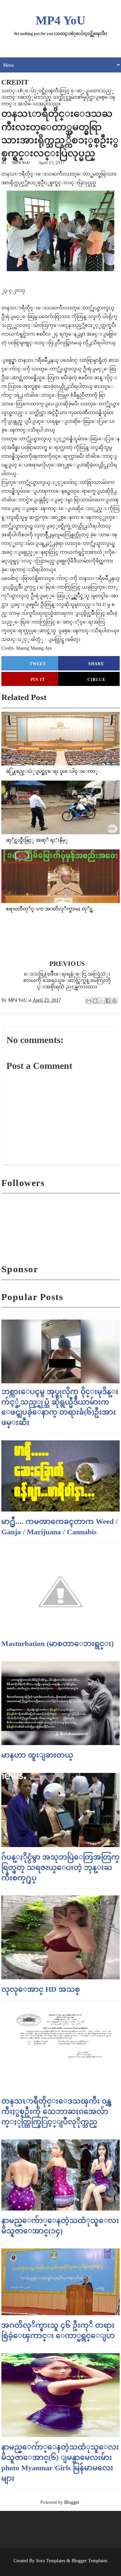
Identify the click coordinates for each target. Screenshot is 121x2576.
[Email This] (89, 1001)
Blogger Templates (89, 2561)
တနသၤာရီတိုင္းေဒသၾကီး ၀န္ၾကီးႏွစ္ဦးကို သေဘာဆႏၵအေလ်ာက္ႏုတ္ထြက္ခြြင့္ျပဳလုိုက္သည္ (56, 2111)
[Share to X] (102, 1001)
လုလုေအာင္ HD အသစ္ (41, 1989)
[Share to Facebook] (108, 1001)
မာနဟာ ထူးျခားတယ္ (37, 1755)
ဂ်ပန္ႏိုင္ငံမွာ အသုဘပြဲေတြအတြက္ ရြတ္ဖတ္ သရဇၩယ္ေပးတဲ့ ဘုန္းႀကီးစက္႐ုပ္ (61, 1867)
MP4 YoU (61, 20)
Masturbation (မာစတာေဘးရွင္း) (57, 1644)
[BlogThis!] (95, 1001)
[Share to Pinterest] (114, 1001)
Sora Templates (51, 2561)
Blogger (72, 2502)
